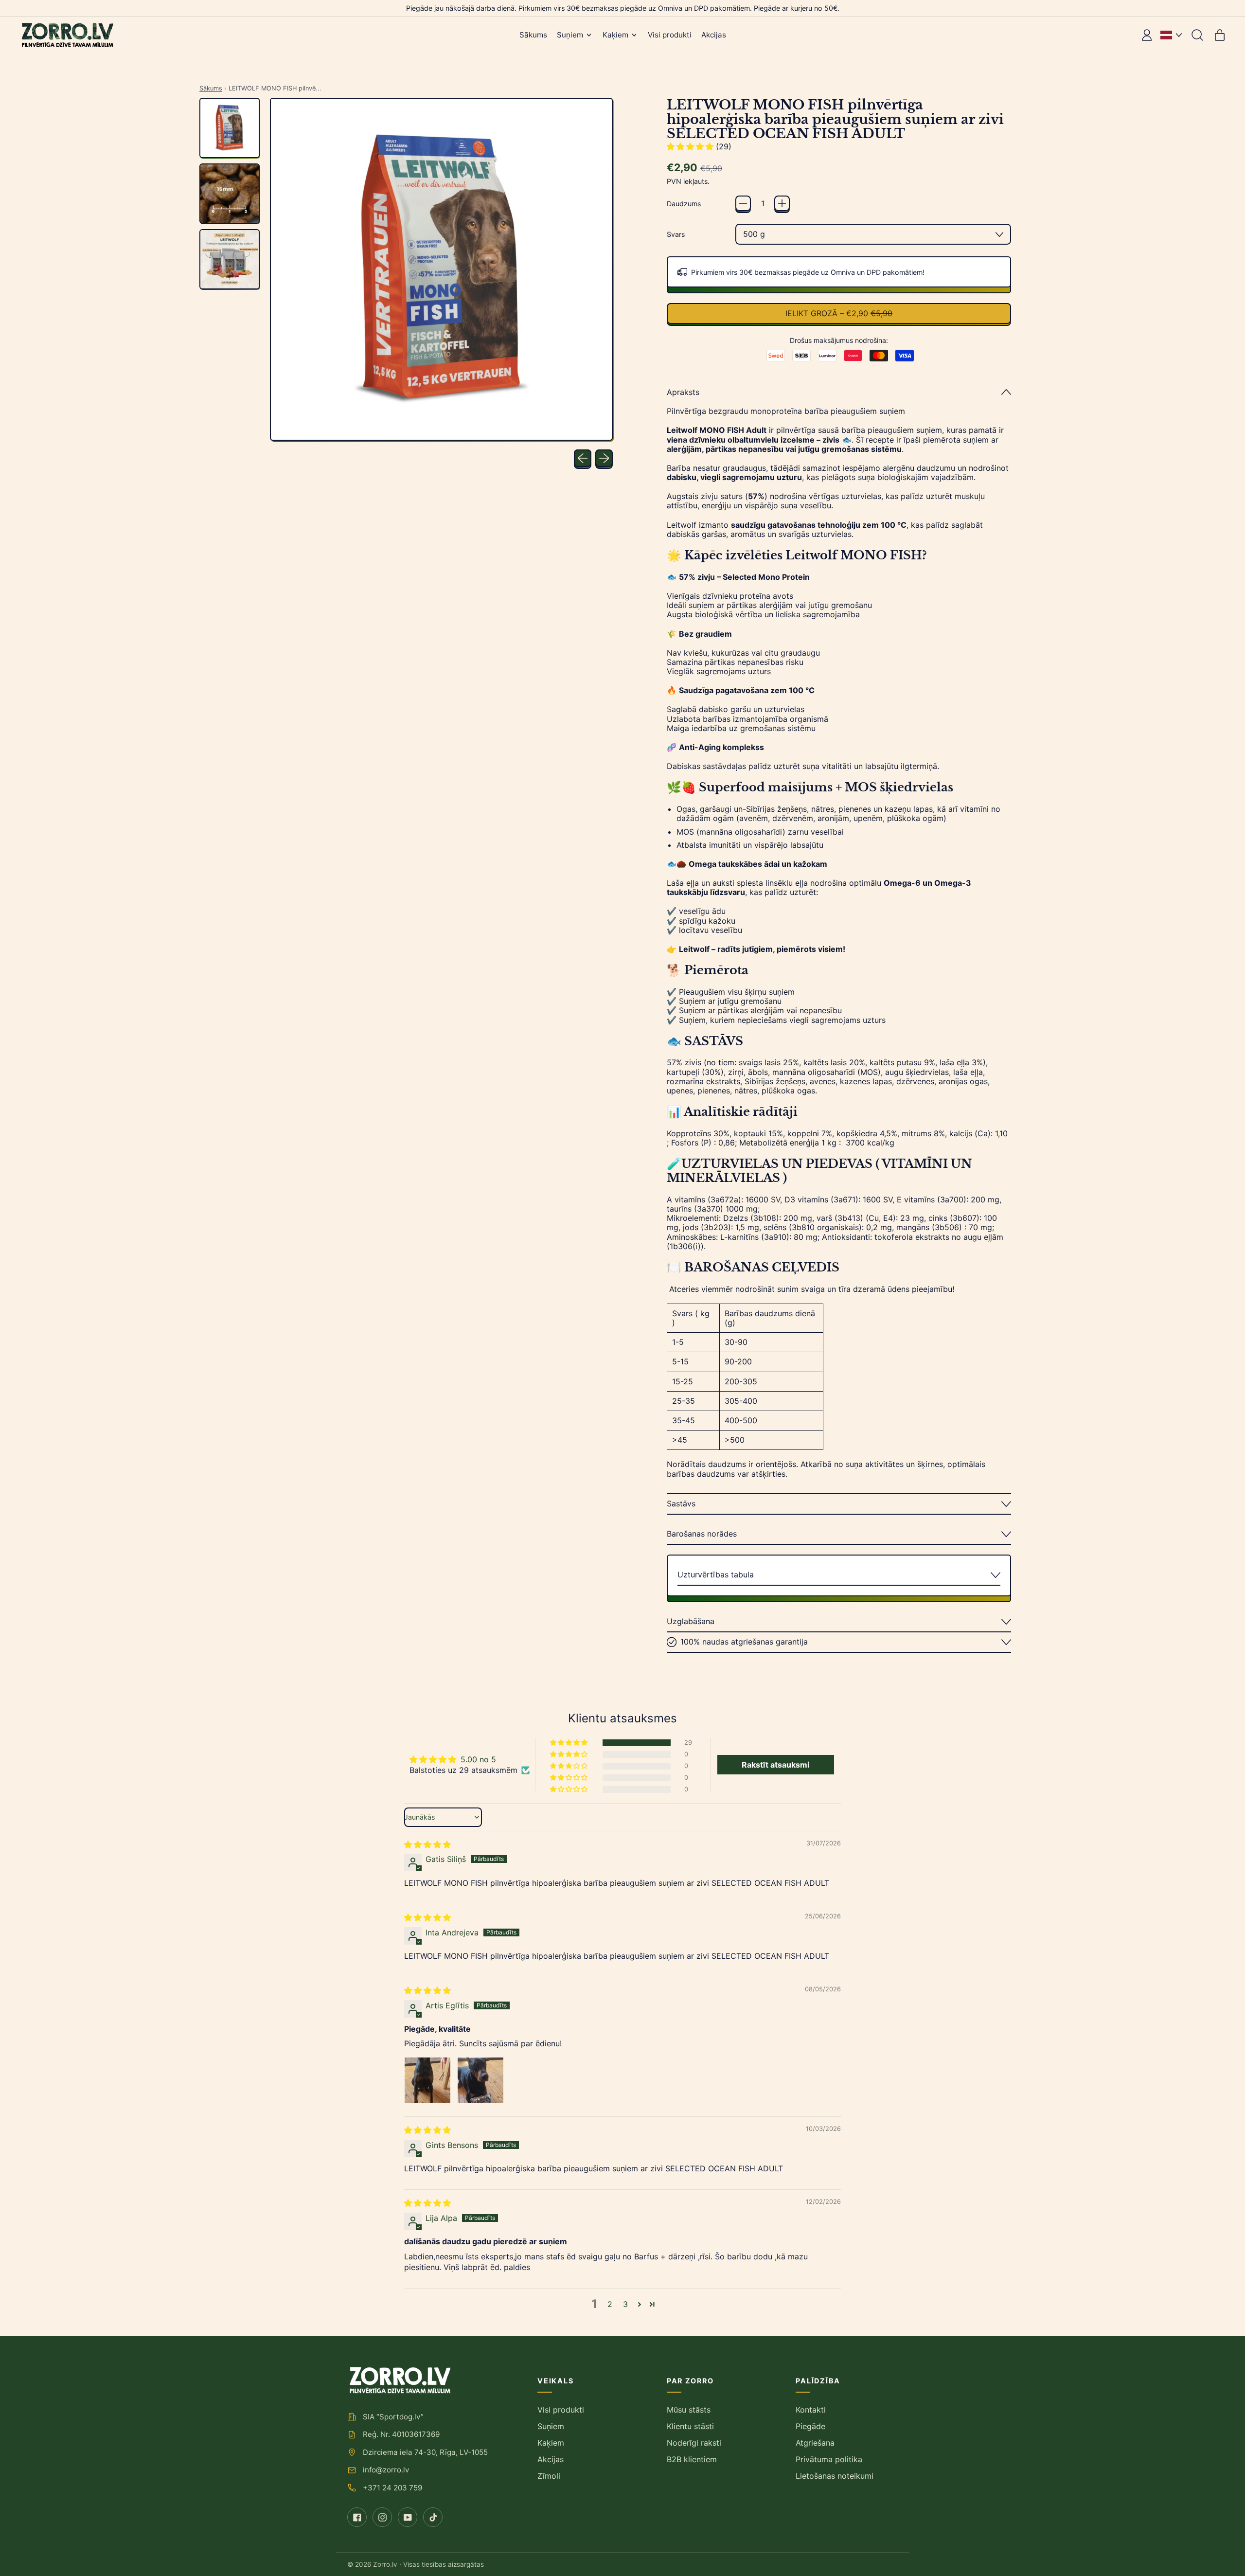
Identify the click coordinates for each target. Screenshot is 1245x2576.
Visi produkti (670, 35)
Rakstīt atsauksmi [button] (775, 1765)
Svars (676, 234)
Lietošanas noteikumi (835, 2476)
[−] (743, 203)
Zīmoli (549, 2476)
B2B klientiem (692, 2459)
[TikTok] (433, 2517)
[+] (782, 203)
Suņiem (551, 2426)
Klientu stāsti (690, 2426)
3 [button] (625, 2304)
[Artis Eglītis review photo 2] (480, 2080)
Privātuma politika (829, 2459)
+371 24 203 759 (392, 2488)
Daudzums (684, 204)
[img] (427, 1844)
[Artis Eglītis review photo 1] (427, 2080)
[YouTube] (408, 2517)
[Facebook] (357, 2517)
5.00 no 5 (478, 1759)
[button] (1197, 35)
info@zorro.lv (386, 2470)
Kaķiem (551, 2443)
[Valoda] (1171, 35)
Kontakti (811, 2410)
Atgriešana (815, 2443)
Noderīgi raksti (694, 2443)
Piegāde (810, 2426)
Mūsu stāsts (689, 2410)
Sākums (533, 35)
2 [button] (610, 2304)
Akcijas (714, 35)
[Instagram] (382, 2517)
